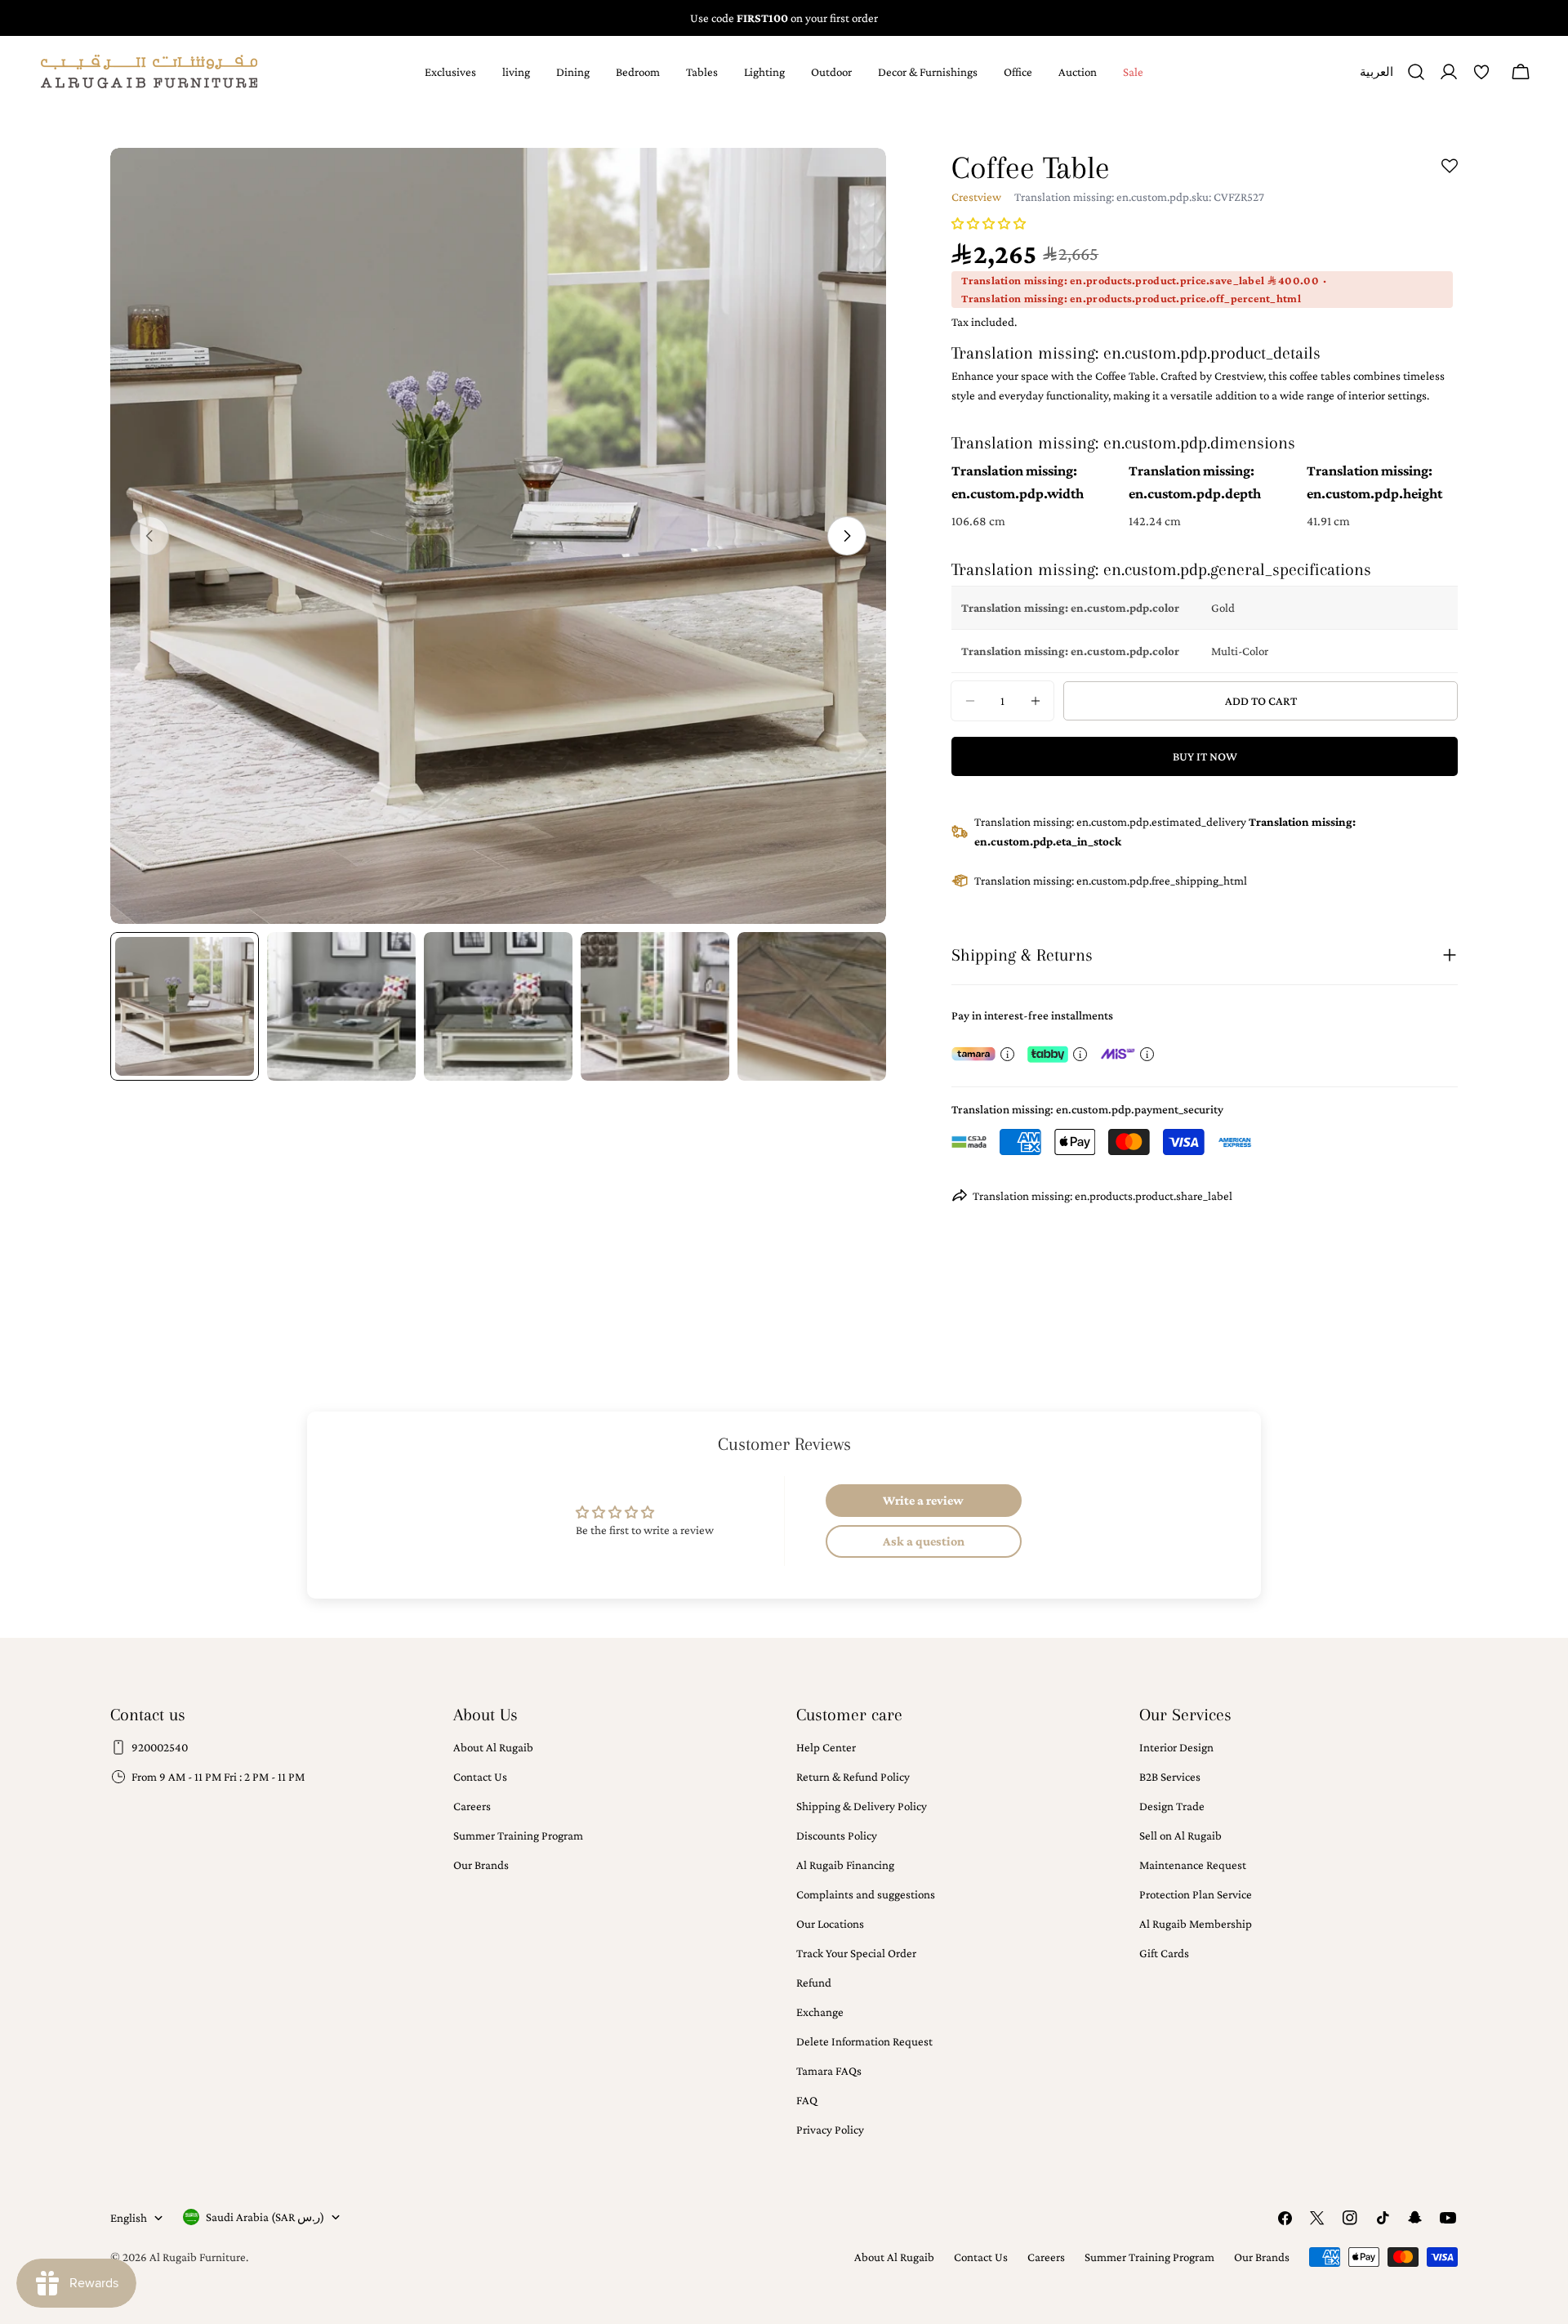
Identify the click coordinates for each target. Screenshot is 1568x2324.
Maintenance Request (1193, 1865)
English (129, 2218)
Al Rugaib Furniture (198, 2257)
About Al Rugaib (493, 1747)
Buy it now (1205, 756)
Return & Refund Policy (853, 1777)
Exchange (820, 2012)
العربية (1376, 78)
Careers (472, 1806)
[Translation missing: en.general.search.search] (1416, 72)
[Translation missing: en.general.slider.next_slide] (847, 536)
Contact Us (480, 1777)
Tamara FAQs (829, 2071)
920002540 (160, 1747)
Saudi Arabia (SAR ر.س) (265, 2217)
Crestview (976, 197)
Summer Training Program (518, 1836)
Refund (814, 1983)
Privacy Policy (830, 2130)
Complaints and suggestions (866, 1894)
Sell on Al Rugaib (1180, 1836)
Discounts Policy (837, 1836)
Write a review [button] (923, 1500)
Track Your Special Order (856, 1953)
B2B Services (1170, 1777)
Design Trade (1172, 1806)
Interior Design (1176, 1747)
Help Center (826, 1747)
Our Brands (481, 1865)
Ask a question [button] (924, 1541)
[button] (989, 224)
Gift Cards (1164, 1953)
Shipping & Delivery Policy (862, 1806)
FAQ (807, 2100)
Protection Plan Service (1196, 1894)
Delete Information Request (864, 2041)
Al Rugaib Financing (845, 1865)
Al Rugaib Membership (1196, 1924)
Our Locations (830, 1924)
